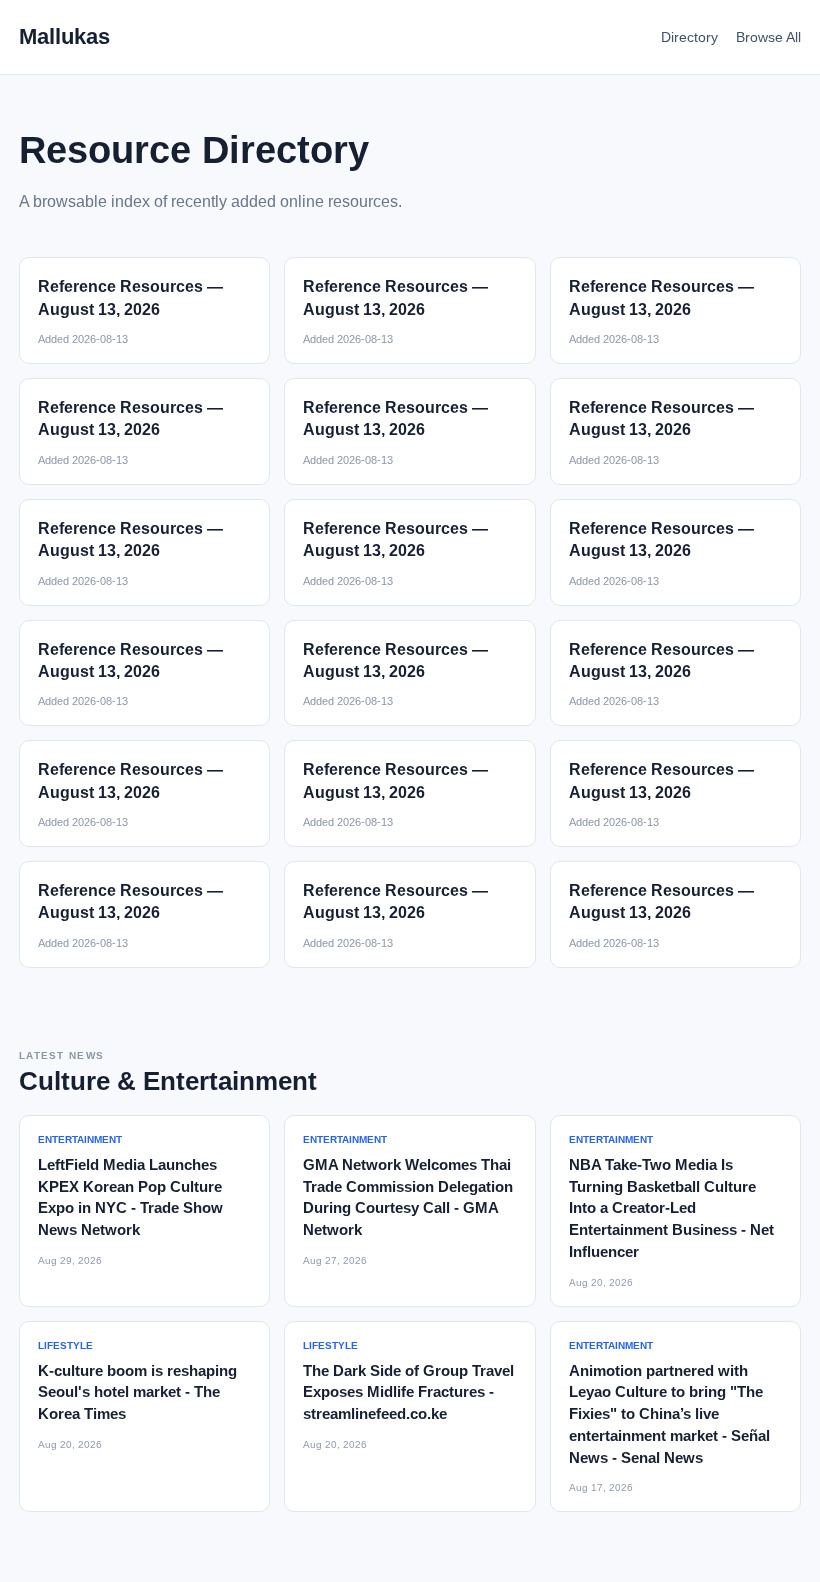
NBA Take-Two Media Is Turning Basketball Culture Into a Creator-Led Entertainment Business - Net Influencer (671, 1208)
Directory (689, 37)
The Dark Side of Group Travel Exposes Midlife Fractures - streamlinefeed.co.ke (408, 1392)
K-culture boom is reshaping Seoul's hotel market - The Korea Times (137, 1392)
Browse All (768, 37)
